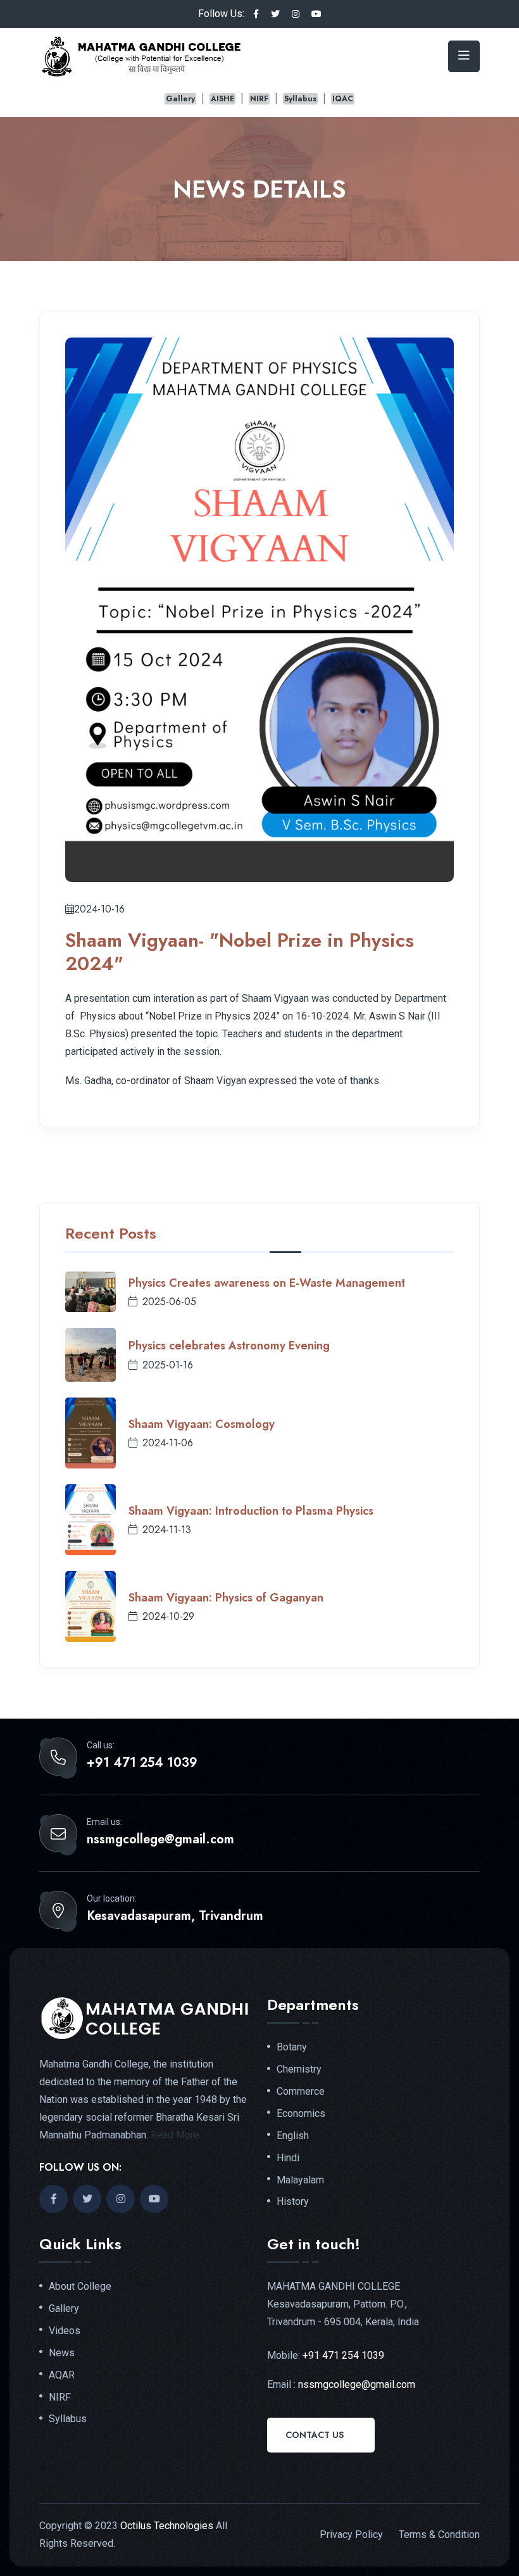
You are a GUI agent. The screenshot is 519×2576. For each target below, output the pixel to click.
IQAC (343, 99)
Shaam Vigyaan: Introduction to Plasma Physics (251, 1511)
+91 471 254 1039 (142, 1763)
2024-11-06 (168, 1443)
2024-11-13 (167, 1530)
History (293, 2202)
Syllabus (300, 99)
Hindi (288, 2158)
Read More (175, 2135)
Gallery (180, 99)
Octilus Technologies (167, 2526)
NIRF (259, 99)
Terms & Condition (439, 2535)
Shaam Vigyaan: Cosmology (202, 1424)
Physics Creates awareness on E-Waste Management (267, 1283)
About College (80, 2287)
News (62, 2353)
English (293, 2136)
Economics (301, 2114)
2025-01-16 (168, 1365)
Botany (292, 2047)
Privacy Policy (351, 2535)
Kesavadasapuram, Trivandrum (175, 1916)
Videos (65, 2331)
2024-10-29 (168, 1616)
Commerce (301, 2092)
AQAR (62, 2375)
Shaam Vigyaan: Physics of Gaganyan (226, 1598)
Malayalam (300, 2180)
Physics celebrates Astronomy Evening (229, 1346)
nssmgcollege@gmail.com (160, 1840)
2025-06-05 (169, 1302)
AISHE (222, 99)
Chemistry (299, 2069)
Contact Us (315, 2435)
